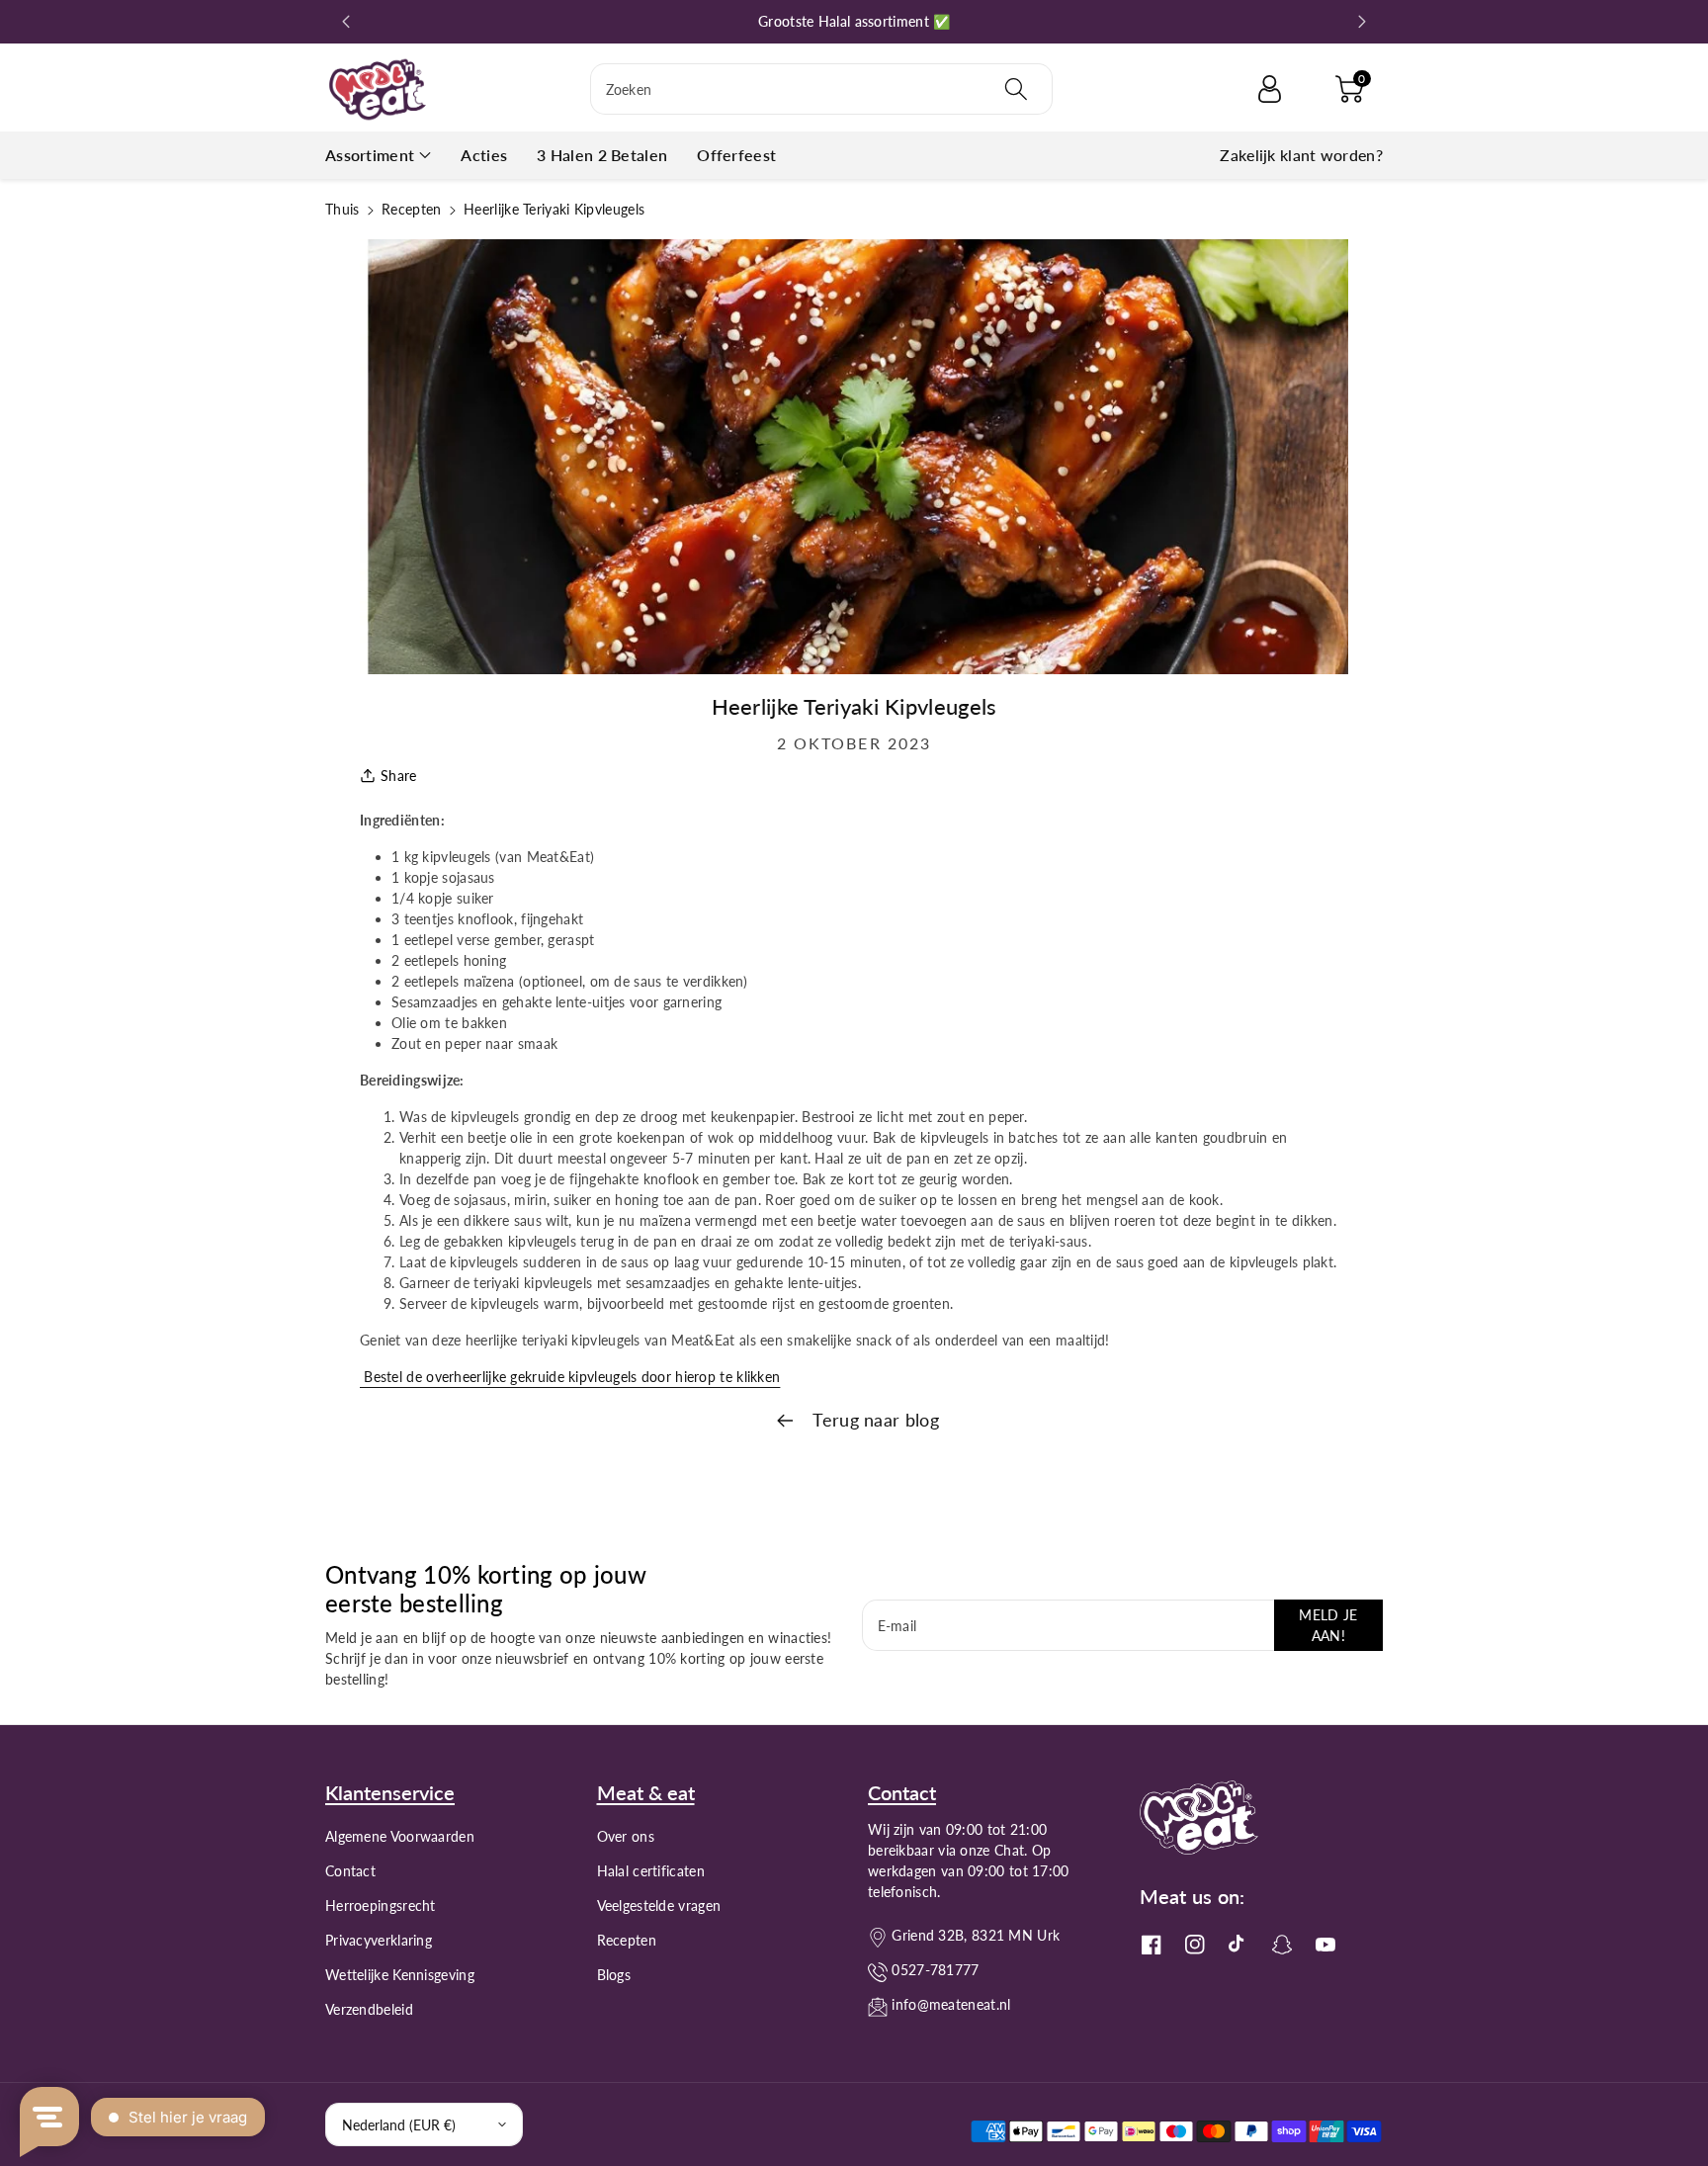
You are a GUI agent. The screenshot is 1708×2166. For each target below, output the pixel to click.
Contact (350, 1871)
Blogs (614, 1975)
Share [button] (399, 776)
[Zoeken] (1016, 89)
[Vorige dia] (346, 22)
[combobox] (821, 89)
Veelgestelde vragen (659, 1906)
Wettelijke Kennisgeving (400, 1975)
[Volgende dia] (1362, 22)
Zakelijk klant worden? (1301, 155)
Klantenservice (390, 1792)
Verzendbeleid (369, 2009)
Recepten (411, 209)
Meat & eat (646, 1792)
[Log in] (1269, 89)
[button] (1349, 89)
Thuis (342, 209)
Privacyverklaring (379, 1940)
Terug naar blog (874, 1420)
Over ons (626, 1836)
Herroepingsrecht (381, 1906)
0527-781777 (935, 1970)
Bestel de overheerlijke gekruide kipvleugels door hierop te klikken (570, 1377)
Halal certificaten (651, 1871)
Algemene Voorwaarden (400, 1836)
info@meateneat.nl (951, 2004)
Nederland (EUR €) (399, 2125)
